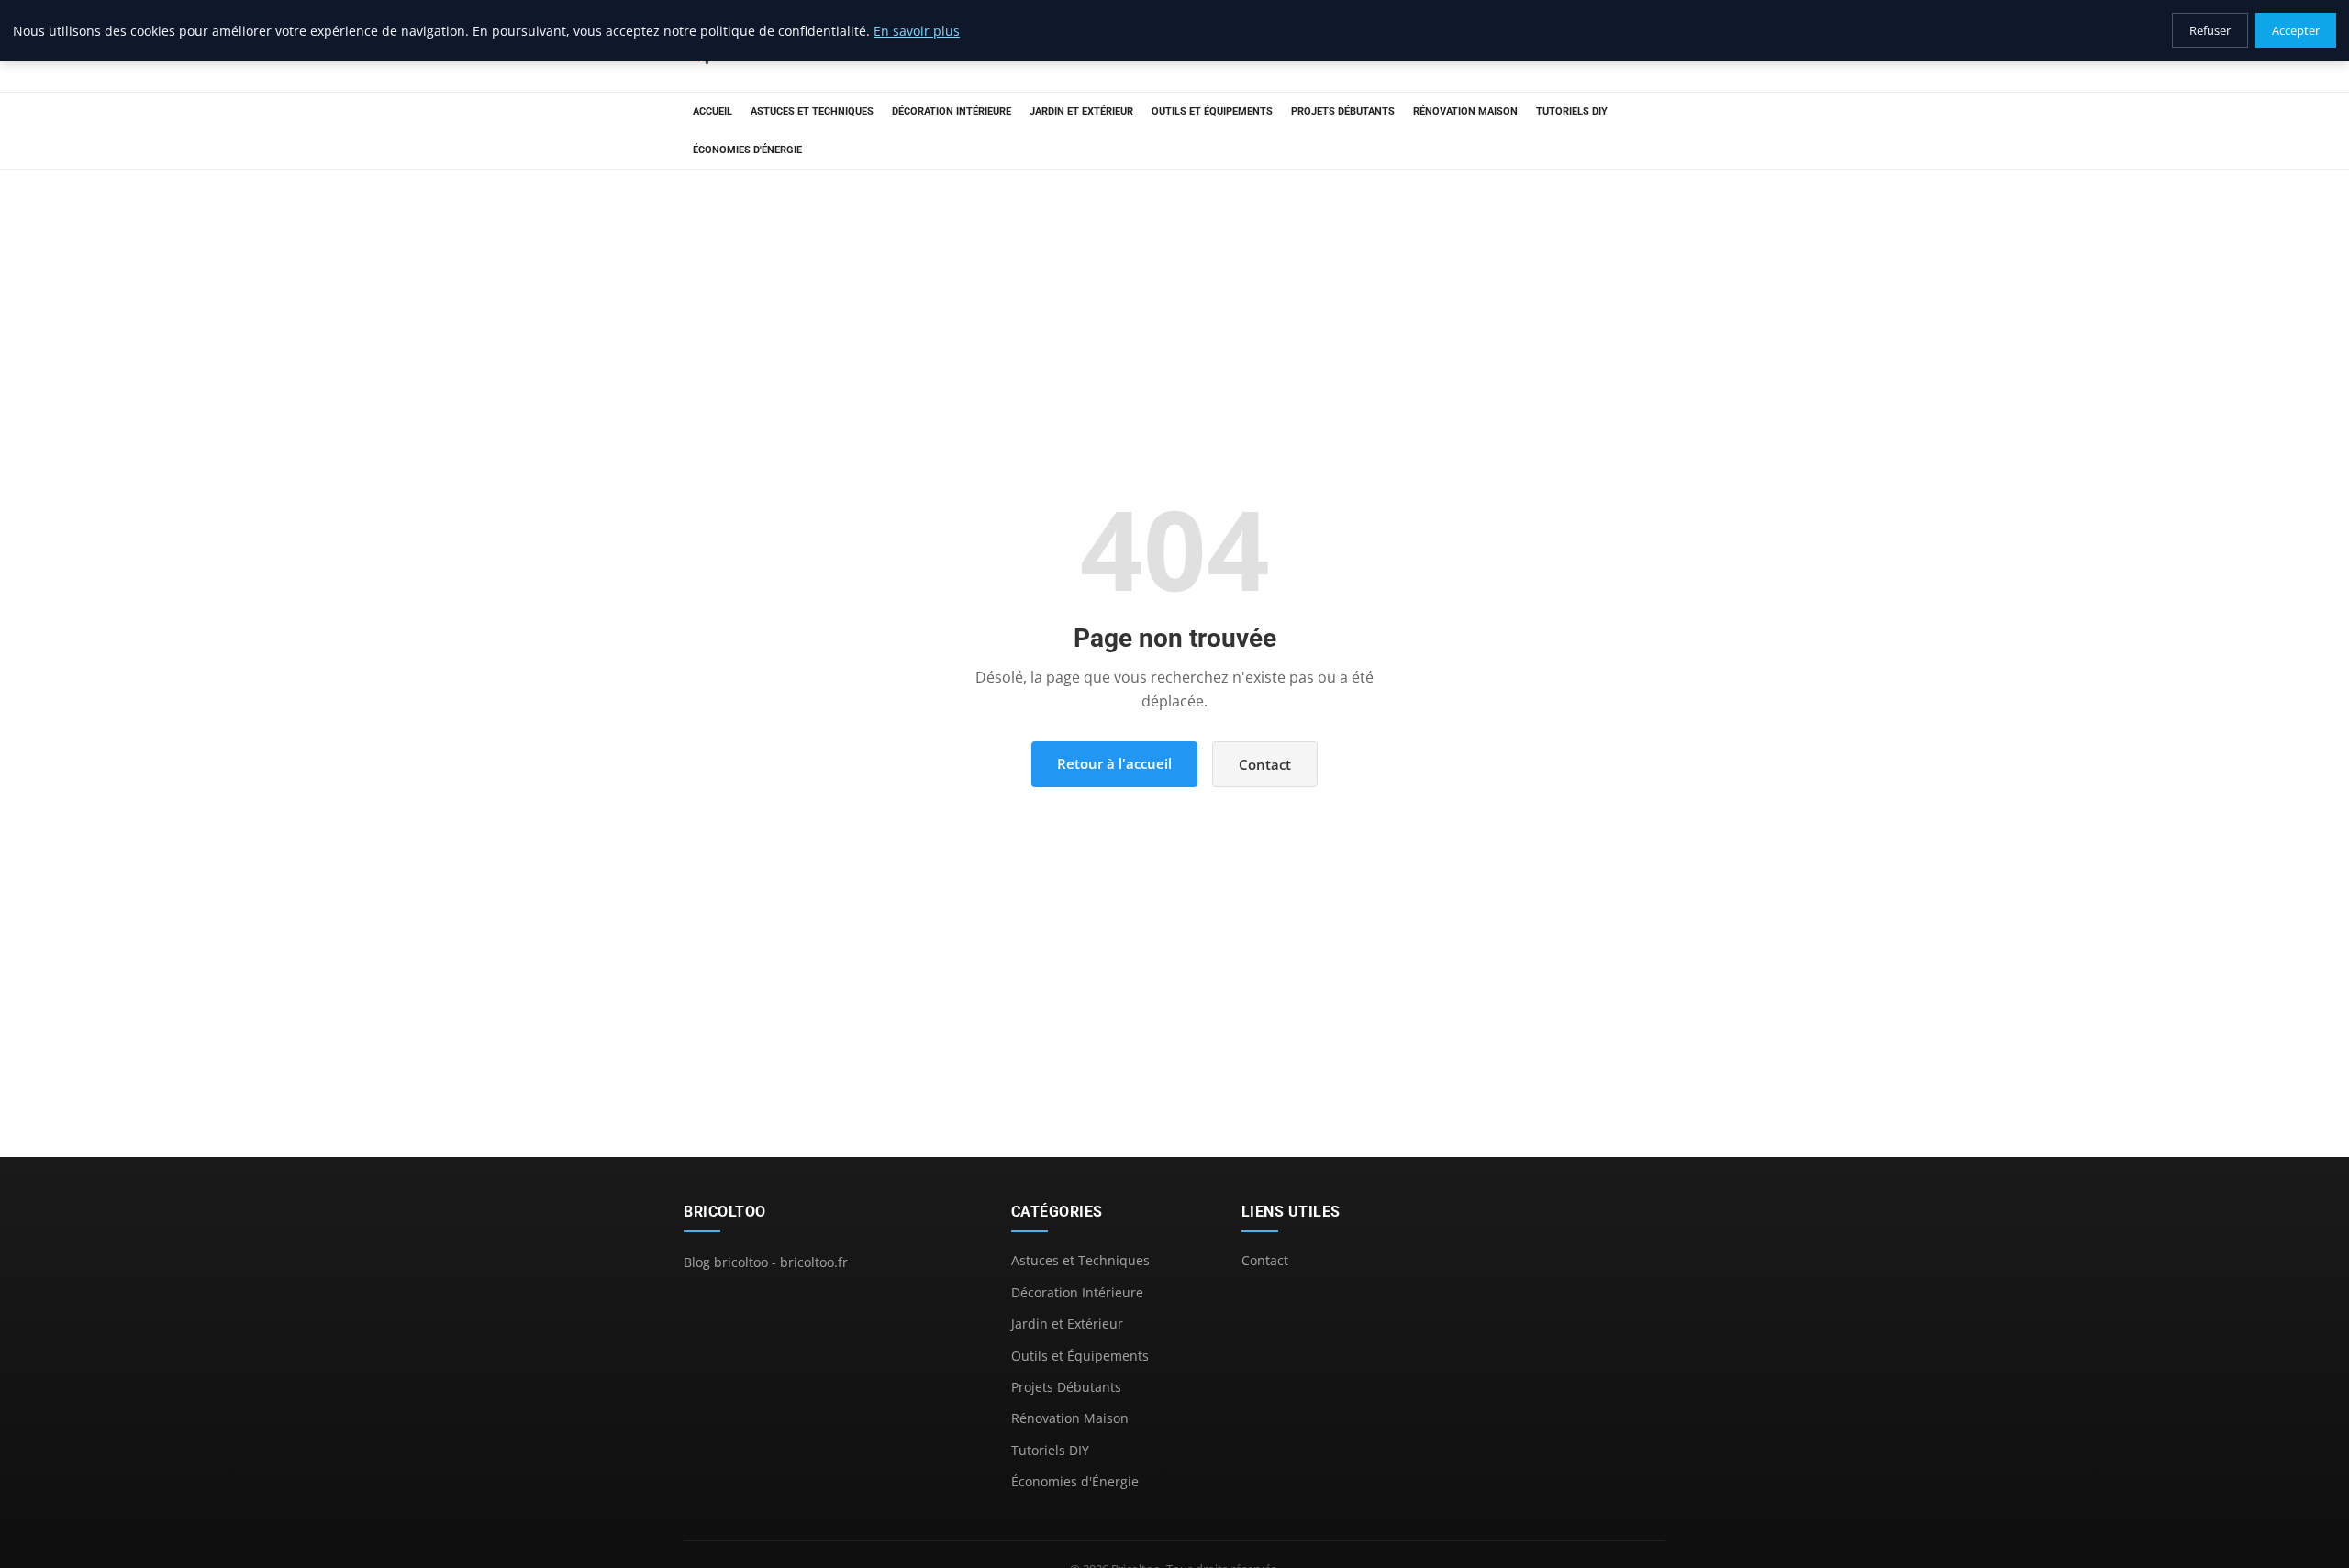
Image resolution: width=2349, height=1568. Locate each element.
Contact (1265, 764)
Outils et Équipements (1212, 111)
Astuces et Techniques (812, 111)
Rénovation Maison (1465, 111)
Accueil (712, 111)
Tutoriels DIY (1572, 111)
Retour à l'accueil (1114, 763)
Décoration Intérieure (952, 111)
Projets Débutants (1343, 111)
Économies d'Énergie (747, 150)
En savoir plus (917, 31)
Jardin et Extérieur (1081, 111)
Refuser (2210, 30)
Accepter (2296, 30)
